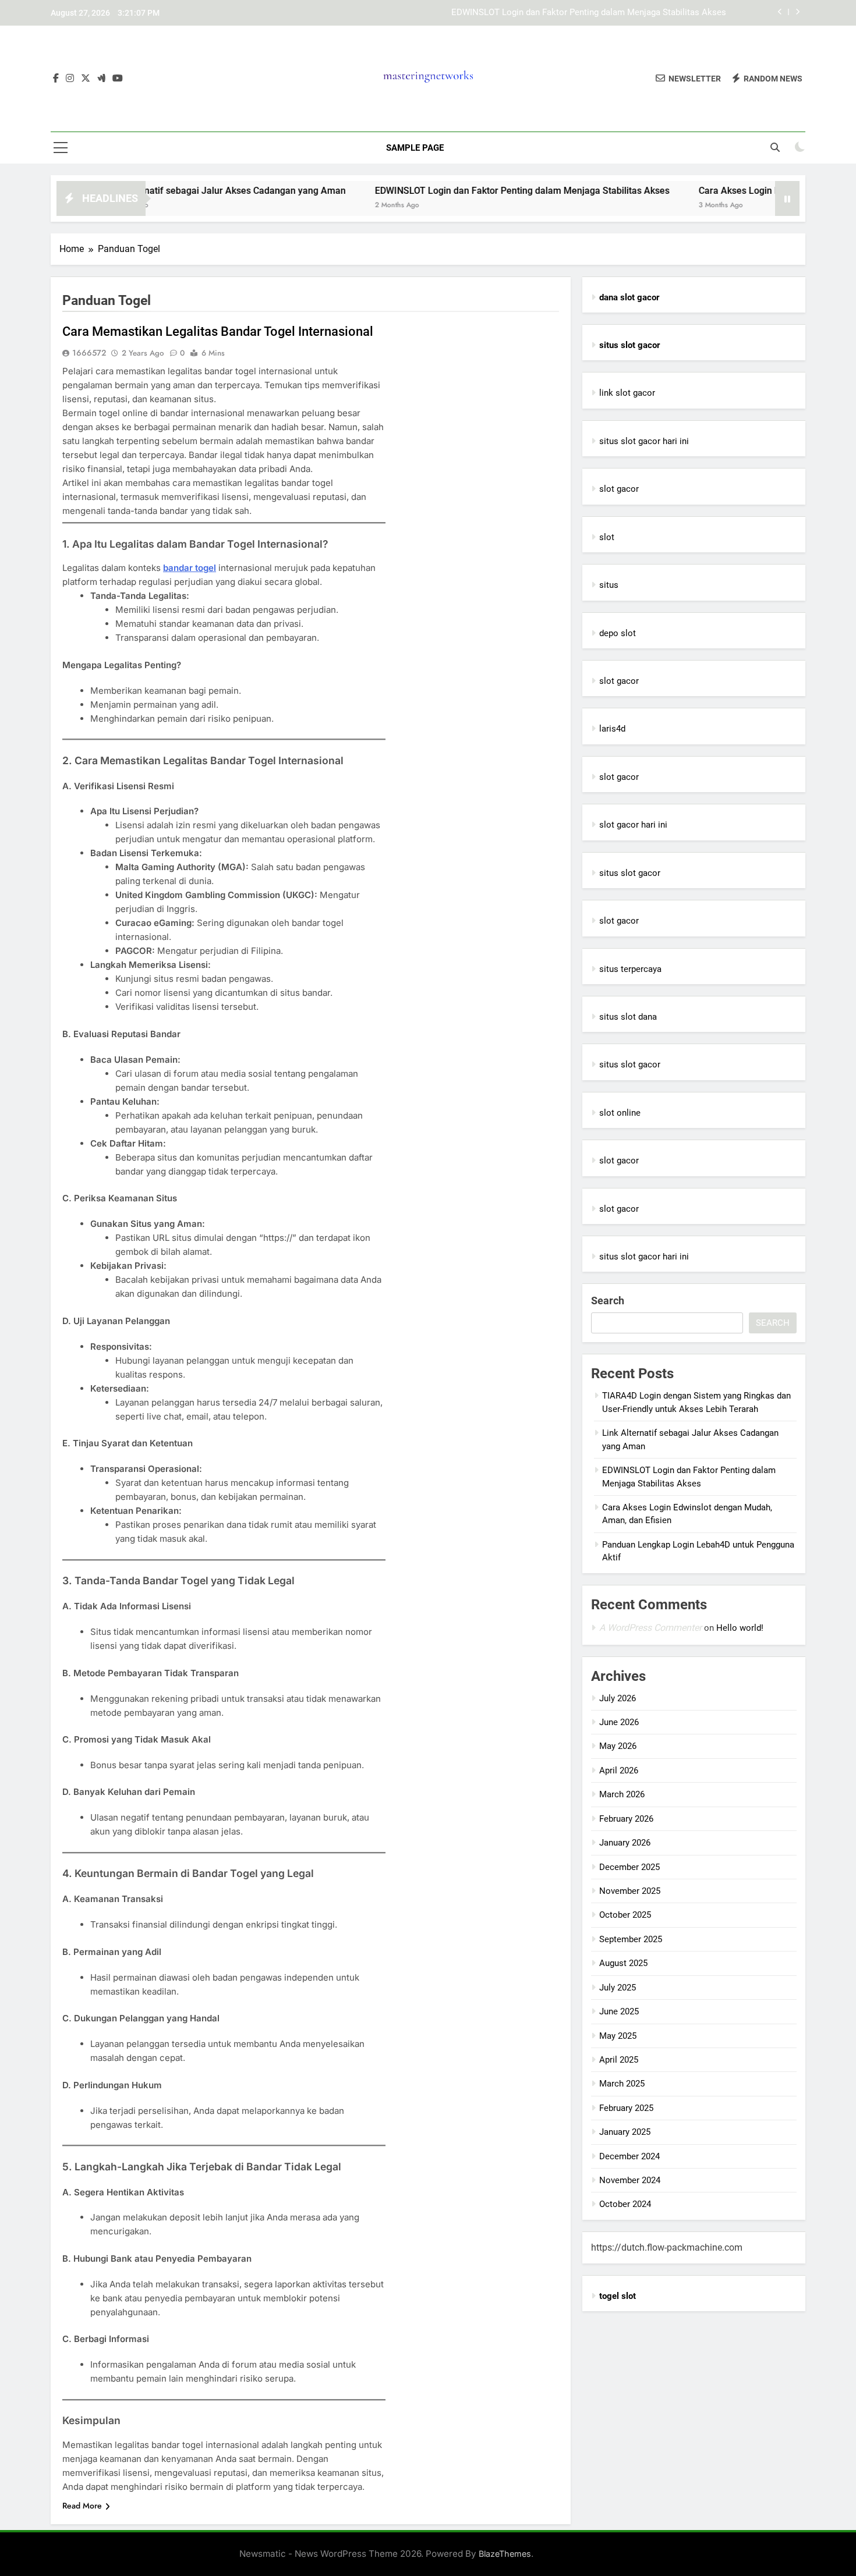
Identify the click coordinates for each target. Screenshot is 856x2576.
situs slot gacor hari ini (644, 441)
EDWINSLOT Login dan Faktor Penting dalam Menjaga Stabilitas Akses (589, 13)
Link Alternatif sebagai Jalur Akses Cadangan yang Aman (161, 191)
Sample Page (415, 148)
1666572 (89, 353)
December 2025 (629, 1867)
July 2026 (618, 1698)
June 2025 (619, 2011)
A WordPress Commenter (650, 1628)
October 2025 (625, 1915)
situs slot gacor (630, 873)
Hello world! (740, 1628)
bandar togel (190, 568)
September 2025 (631, 1939)
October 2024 (625, 2204)
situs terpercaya (630, 969)
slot (607, 537)
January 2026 (625, 1843)
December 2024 (629, 2156)
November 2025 (630, 1891)
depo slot (618, 633)
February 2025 (626, 2108)
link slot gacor (627, 393)
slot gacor (619, 489)
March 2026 (622, 1794)
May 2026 (618, 1746)
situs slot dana (628, 1017)
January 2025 (625, 2132)
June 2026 (619, 1722)
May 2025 (618, 2036)
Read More (82, 2506)
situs (609, 585)
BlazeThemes (505, 2554)
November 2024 (630, 2180)
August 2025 (623, 1963)
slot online (620, 1113)
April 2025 (619, 2060)
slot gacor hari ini (633, 825)
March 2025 (622, 2084)
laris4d (612, 729)
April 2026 (619, 1770)
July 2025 (618, 1988)
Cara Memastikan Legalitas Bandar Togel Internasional (218, 331)
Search (608, 1301)
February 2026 (626, 1819)
